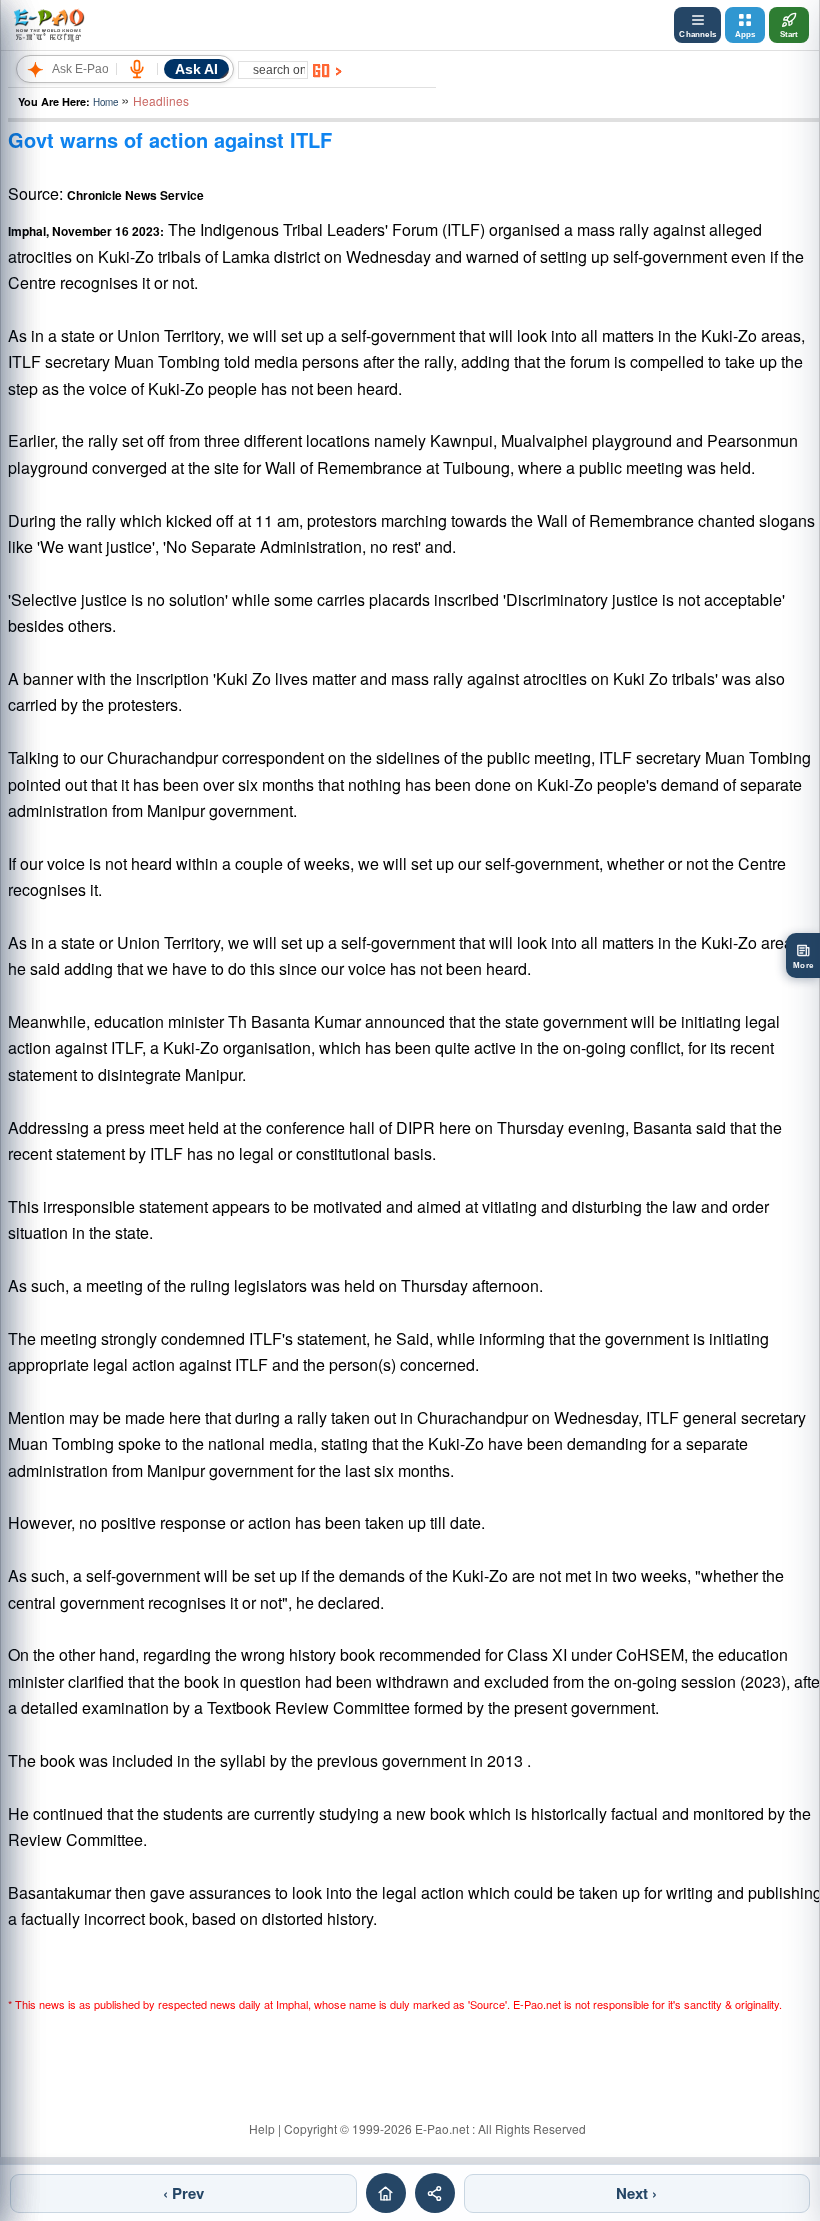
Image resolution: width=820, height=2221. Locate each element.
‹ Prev (183, 2193)
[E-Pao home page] (386, 2193)
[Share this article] (435, 2193)
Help (262, 2128)
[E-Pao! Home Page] (48, 25)
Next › (636, 2193)
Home (105, 102)
